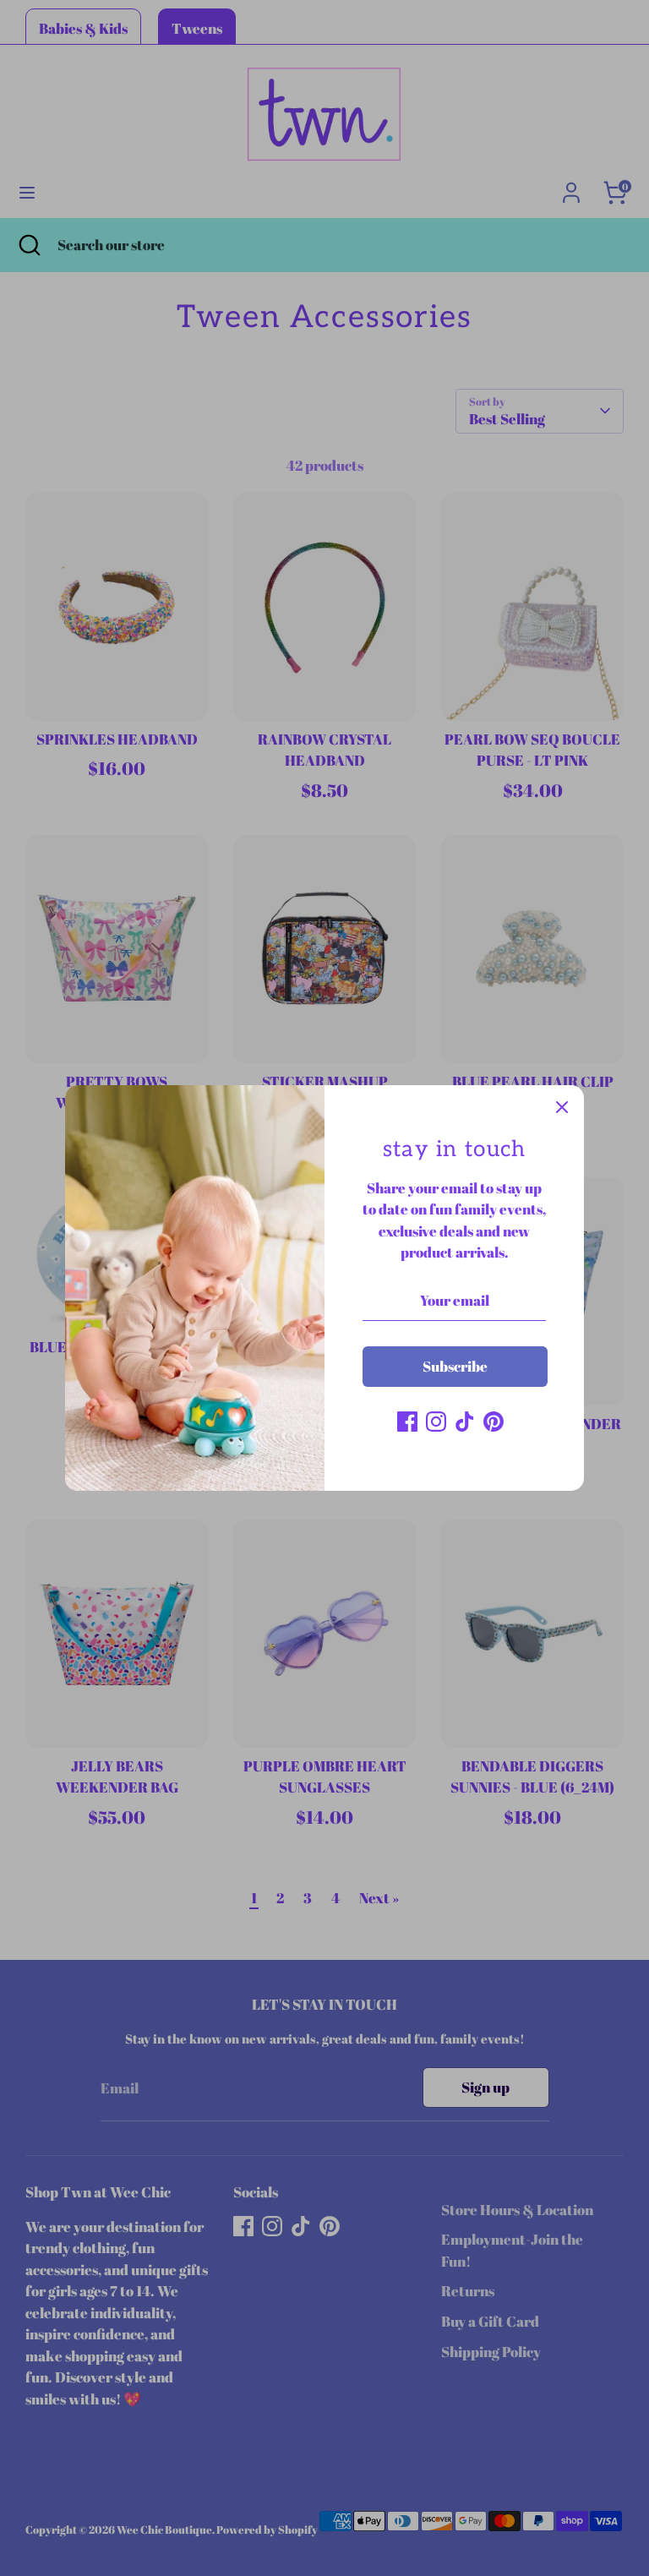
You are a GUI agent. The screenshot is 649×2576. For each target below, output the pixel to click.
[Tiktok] (465, 1422)
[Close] (562, 1107)
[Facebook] (407, 1422)
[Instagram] (436, 1422)
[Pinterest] (494, 1422)
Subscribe (455, 1366)
